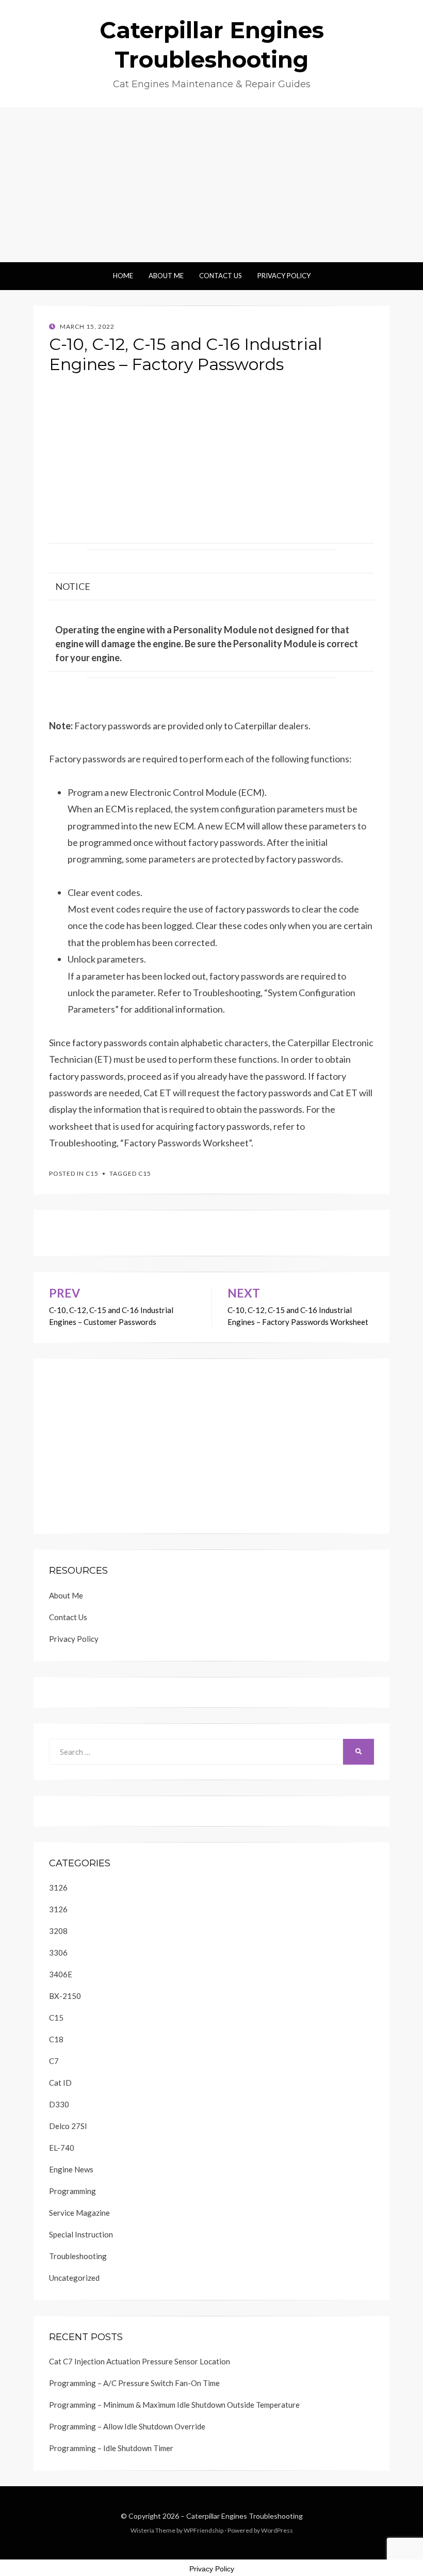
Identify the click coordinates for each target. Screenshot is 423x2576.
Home (123, 276)
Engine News (71, 2169)
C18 (56, 2039)
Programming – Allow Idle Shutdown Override (127, 2426)
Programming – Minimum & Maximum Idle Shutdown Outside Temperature (174, 2405)
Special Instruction (81, 2234)
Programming (72, 2191)
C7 (54, 2061)
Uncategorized (74, 2278)
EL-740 (62, 2148)
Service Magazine (79, 2213)
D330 (59, 2104)
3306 (58, 1953)
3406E (61, 1974)
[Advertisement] (211, 185)
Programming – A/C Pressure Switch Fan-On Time (134, 2383)
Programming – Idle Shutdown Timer (111, 2448)
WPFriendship (204, 2530)
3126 (58, 1887)
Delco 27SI (68, 2126)
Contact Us (221, 276)
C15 (92, 1173)
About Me (166, 276)
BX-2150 (65, 1996)
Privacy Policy (284, 276)
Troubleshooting (78, 2256)
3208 (58, 1931)
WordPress (277, 2530)
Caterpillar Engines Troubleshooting (245, 2516)
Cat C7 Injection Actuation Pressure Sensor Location (140, 2361)
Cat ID (60, 2083)
